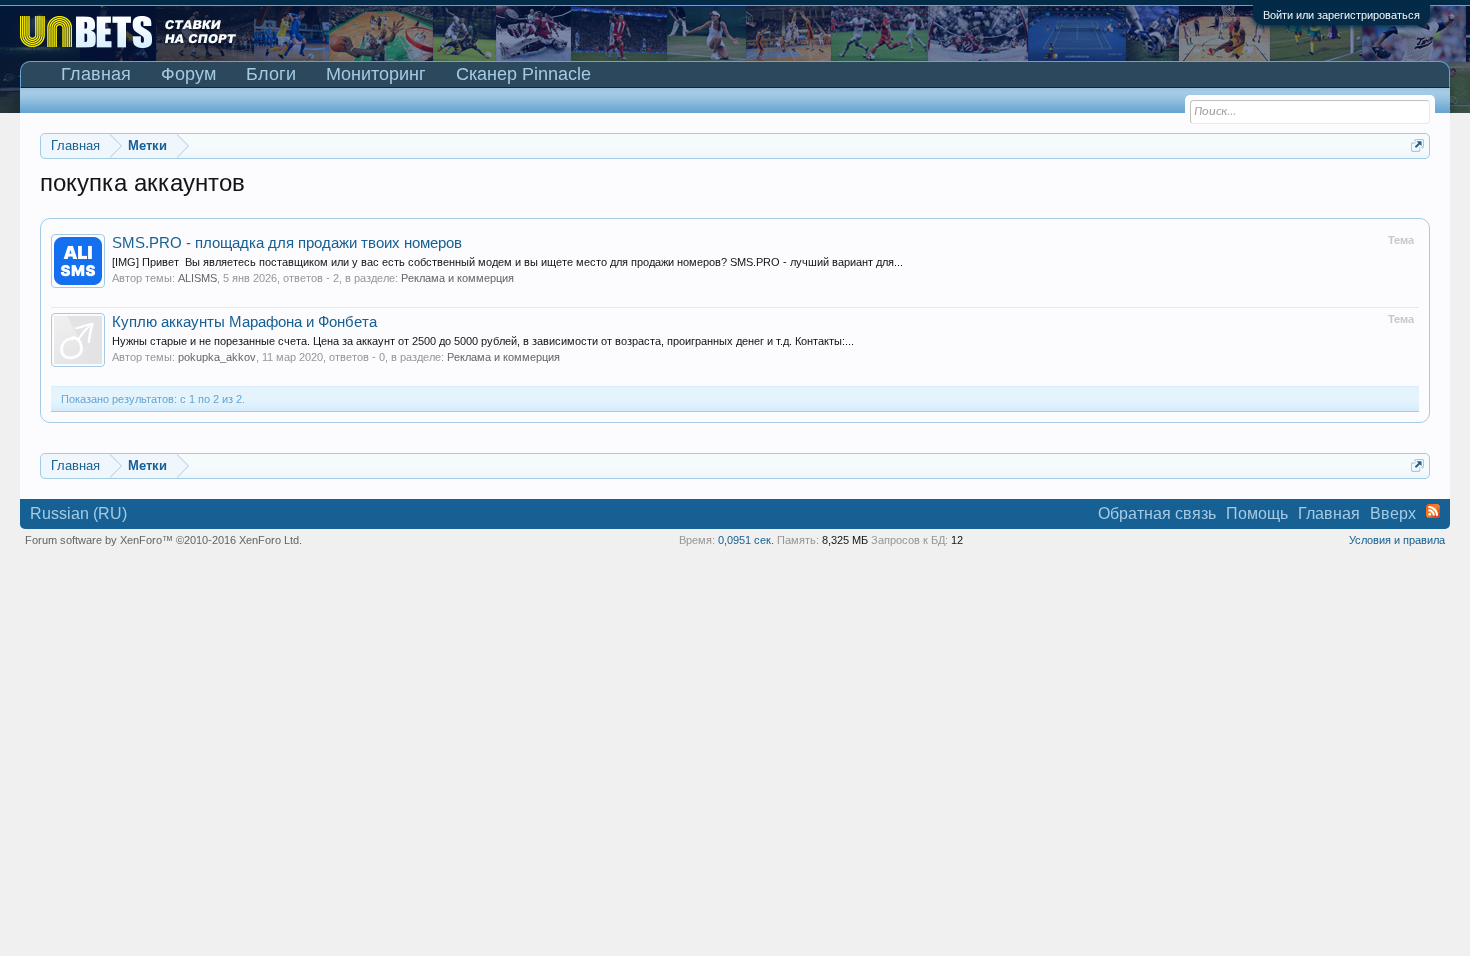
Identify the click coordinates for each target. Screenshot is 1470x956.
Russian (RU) (78, 513)
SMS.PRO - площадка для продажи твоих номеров (287, 243)
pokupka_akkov (217, 357)
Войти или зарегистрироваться (1341, 15)
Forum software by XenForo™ (163, 540)
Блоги (271, 74)
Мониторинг (376, 74)
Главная (96, 74)
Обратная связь (1157, 513)
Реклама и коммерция (457, 278)
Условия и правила (1397, 540)
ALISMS (197, 278)
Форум (188, 74)
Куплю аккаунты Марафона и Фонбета (244, 322)
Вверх (1393, 513)
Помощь (1257, 513)
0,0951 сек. (746, 540)
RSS (1433, 511)
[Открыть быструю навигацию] (1417, 145)
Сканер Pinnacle (523, 74)
